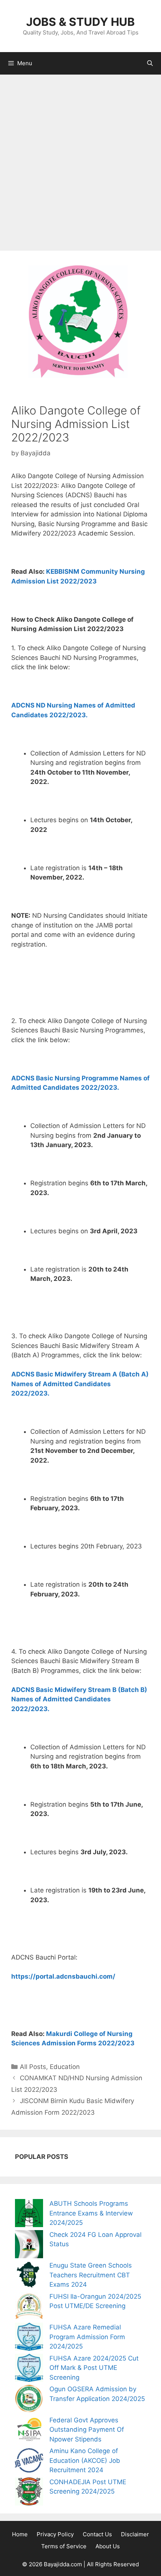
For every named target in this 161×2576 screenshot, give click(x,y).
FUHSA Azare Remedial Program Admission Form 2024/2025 (87, 2337)
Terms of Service (64, 2546)
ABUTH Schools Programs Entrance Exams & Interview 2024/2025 (91, 2213)
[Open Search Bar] (150, 63)
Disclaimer (135, 2534)
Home (20, 2534)
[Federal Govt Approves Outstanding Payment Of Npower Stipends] (29, 2431)
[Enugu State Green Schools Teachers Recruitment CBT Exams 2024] (29, 2276)
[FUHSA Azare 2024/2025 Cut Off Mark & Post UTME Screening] (29, 2369)
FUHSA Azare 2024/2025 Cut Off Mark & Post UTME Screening (94, 2368)
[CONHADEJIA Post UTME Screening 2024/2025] (29, 2493)
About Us (108, 2546)
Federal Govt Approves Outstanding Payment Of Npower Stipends (87, 2430)
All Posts (33, 2067)
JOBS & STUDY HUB (80, 22)
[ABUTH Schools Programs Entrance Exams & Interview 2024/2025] (29, 2215)
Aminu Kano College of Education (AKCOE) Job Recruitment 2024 (85, 2460)
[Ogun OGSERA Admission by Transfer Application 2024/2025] (29, 2400)
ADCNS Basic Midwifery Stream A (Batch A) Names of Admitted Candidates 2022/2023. (80, 1384)
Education (65, 2067)
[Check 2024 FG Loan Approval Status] (29, 2246)
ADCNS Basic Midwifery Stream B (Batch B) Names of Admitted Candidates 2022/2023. (79, 1699)
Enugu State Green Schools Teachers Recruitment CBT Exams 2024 (91, 2275)
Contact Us (97, 2534)
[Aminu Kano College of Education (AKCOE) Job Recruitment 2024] (29, 2462)
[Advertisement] (80, 159)
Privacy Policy (55, 2534)
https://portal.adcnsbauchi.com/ (63, 1976)
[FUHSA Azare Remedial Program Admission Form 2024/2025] (29, 2338)
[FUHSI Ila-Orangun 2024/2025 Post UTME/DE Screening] (29, 2307)
